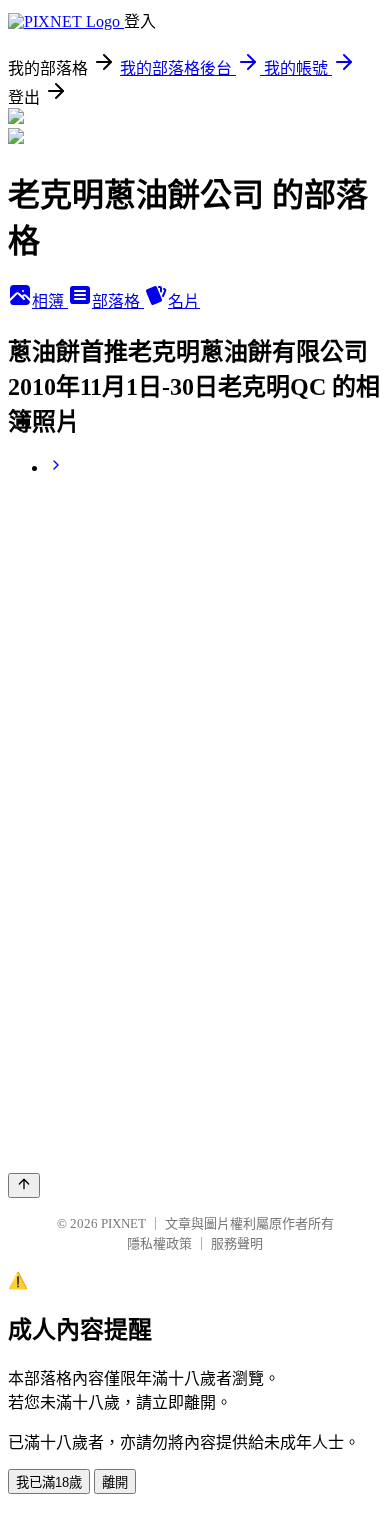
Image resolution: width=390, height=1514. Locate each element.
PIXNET (123, 1223)
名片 (184, 301)
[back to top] (24, 1185)
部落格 (118, 301)
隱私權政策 (159, 1243)
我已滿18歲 (49, 1482)
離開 (115, 1482)
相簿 (50, 301)
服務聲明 (237, 1243)
